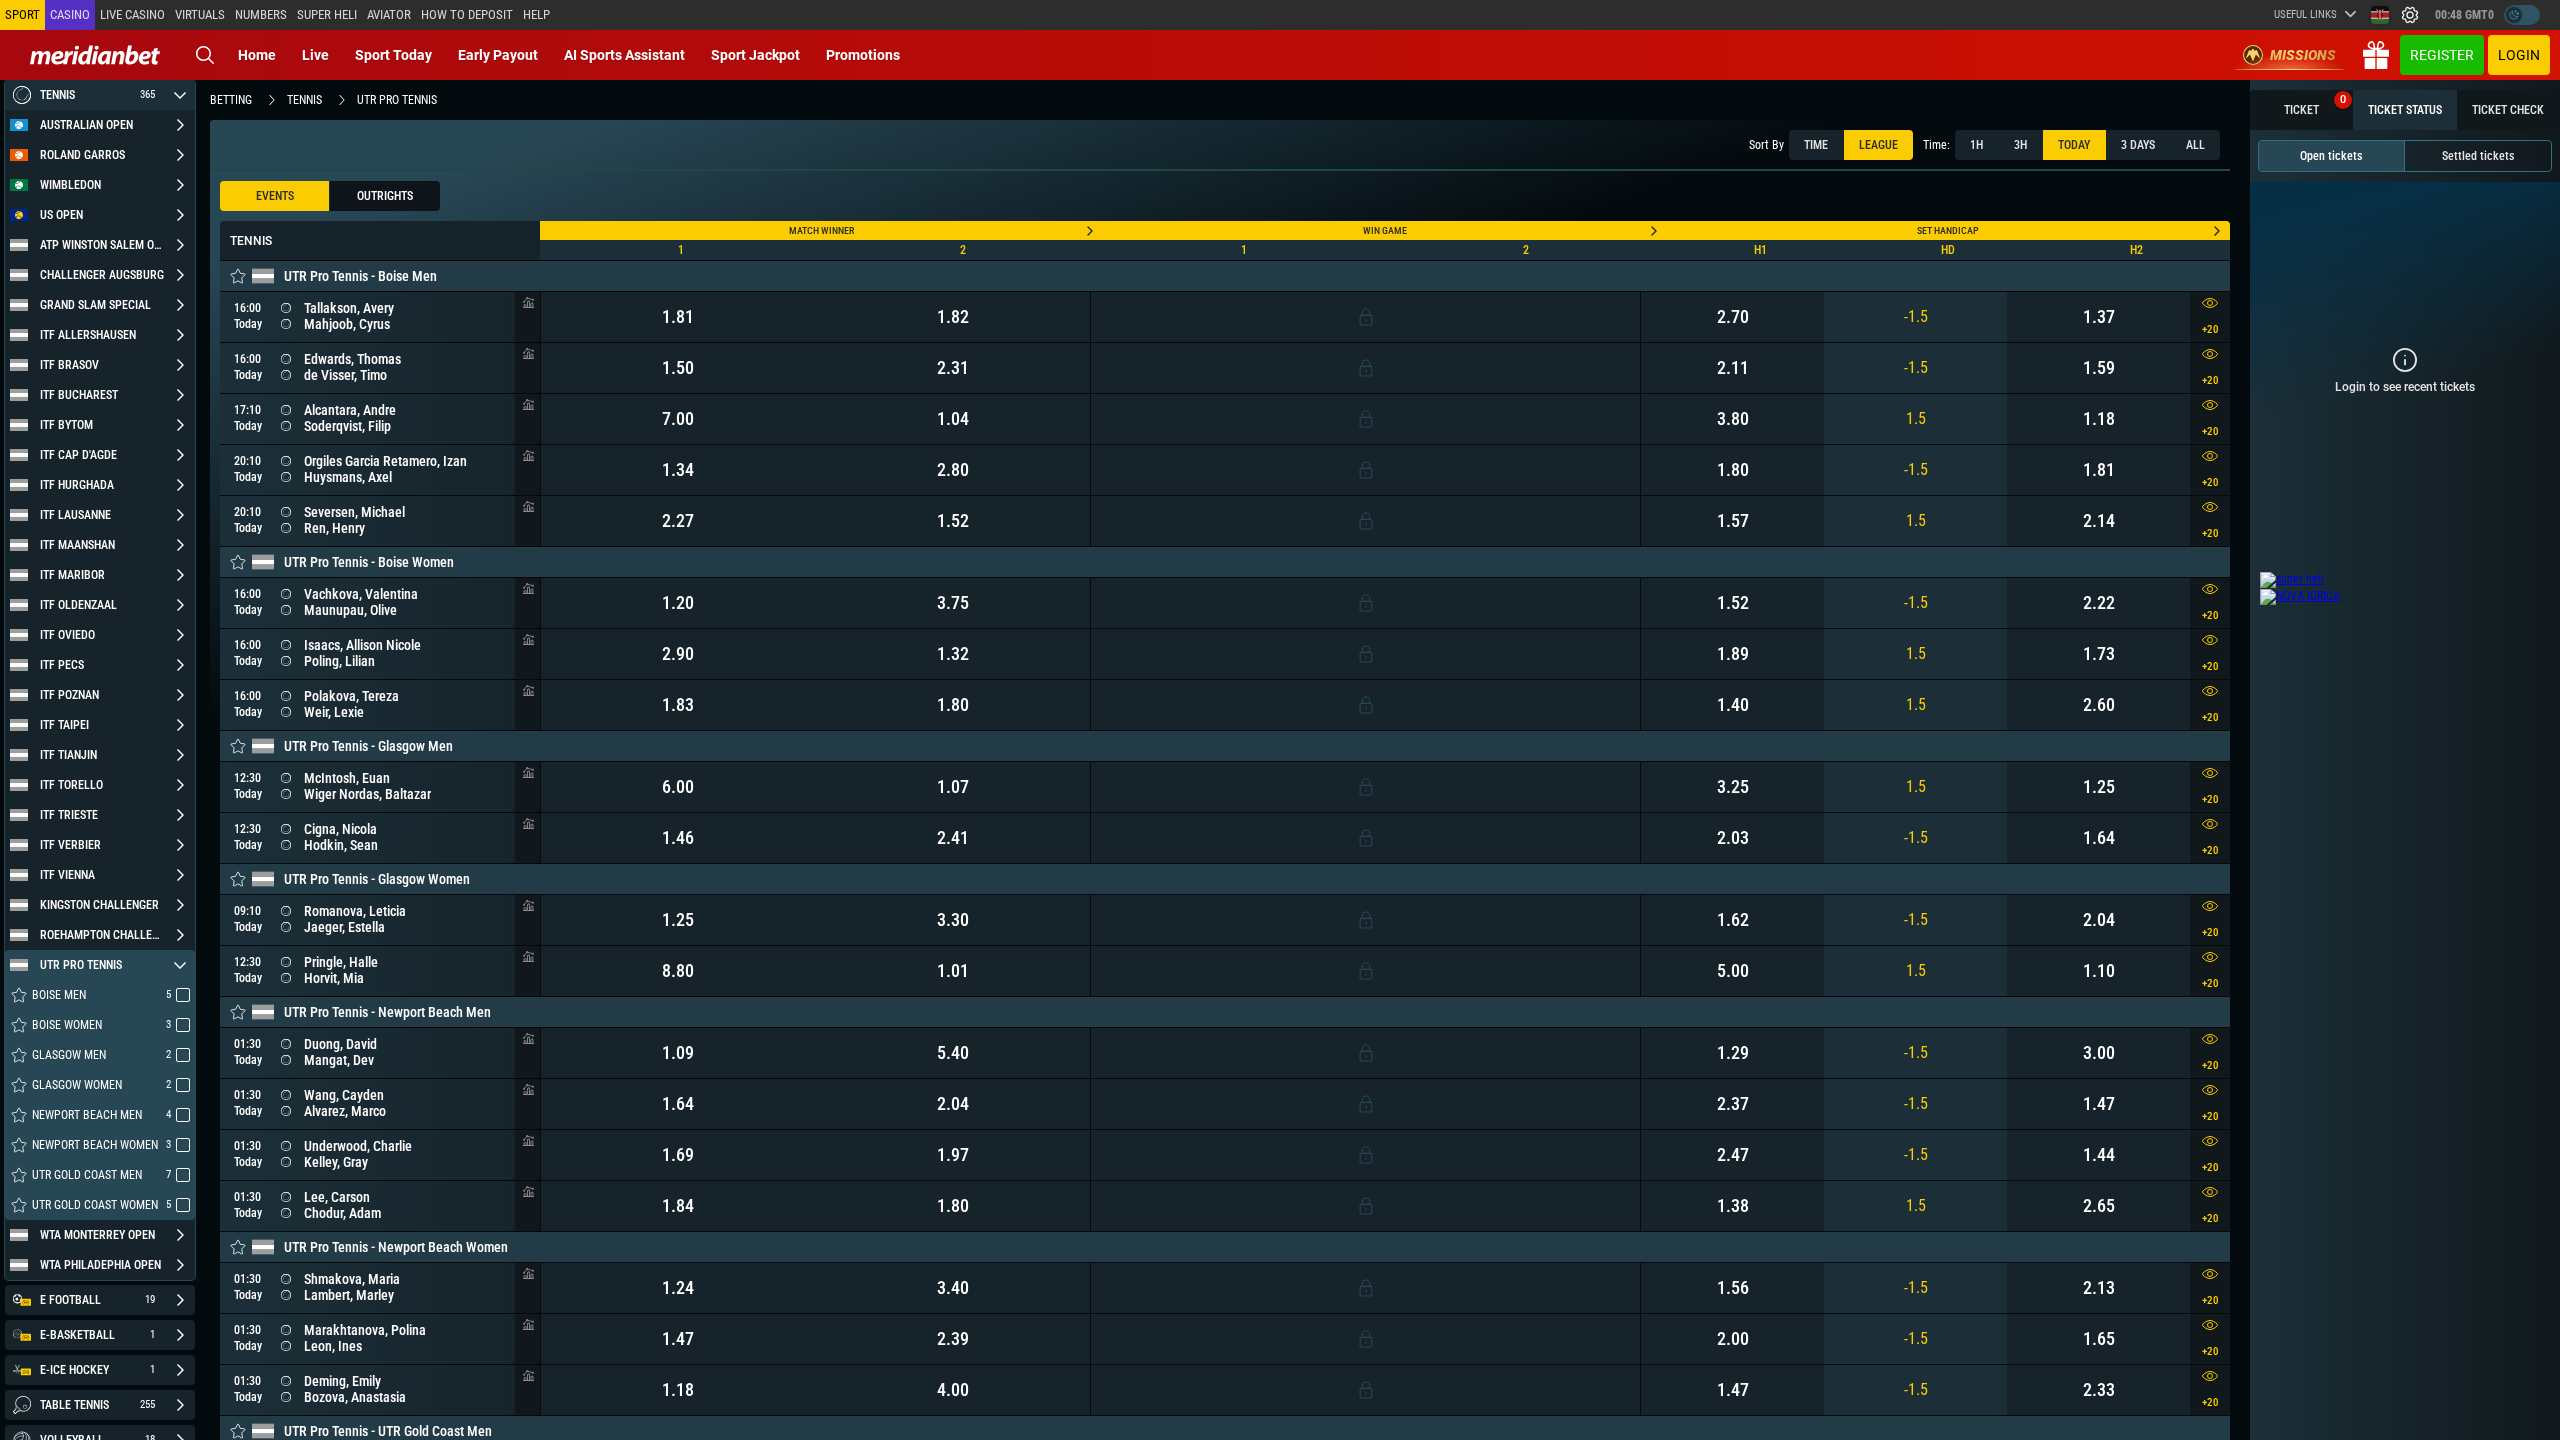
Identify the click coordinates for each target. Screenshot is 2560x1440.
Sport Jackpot (755, 55)
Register (2442, 55)
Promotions (863, 55)
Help (536, 14)
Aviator (389, 14)
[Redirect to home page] (95, 55)
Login (2519, 55)
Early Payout (498, 55)
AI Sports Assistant (624, 55)
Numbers (261, 14)
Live (315, 55)
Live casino (132, 14)
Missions (2303, 55)
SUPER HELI (327, 14)
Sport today (393, 55)
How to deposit (467, 14)
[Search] (205, 55)
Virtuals (200, 14)
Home (257, 55)
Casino (70, 14)
